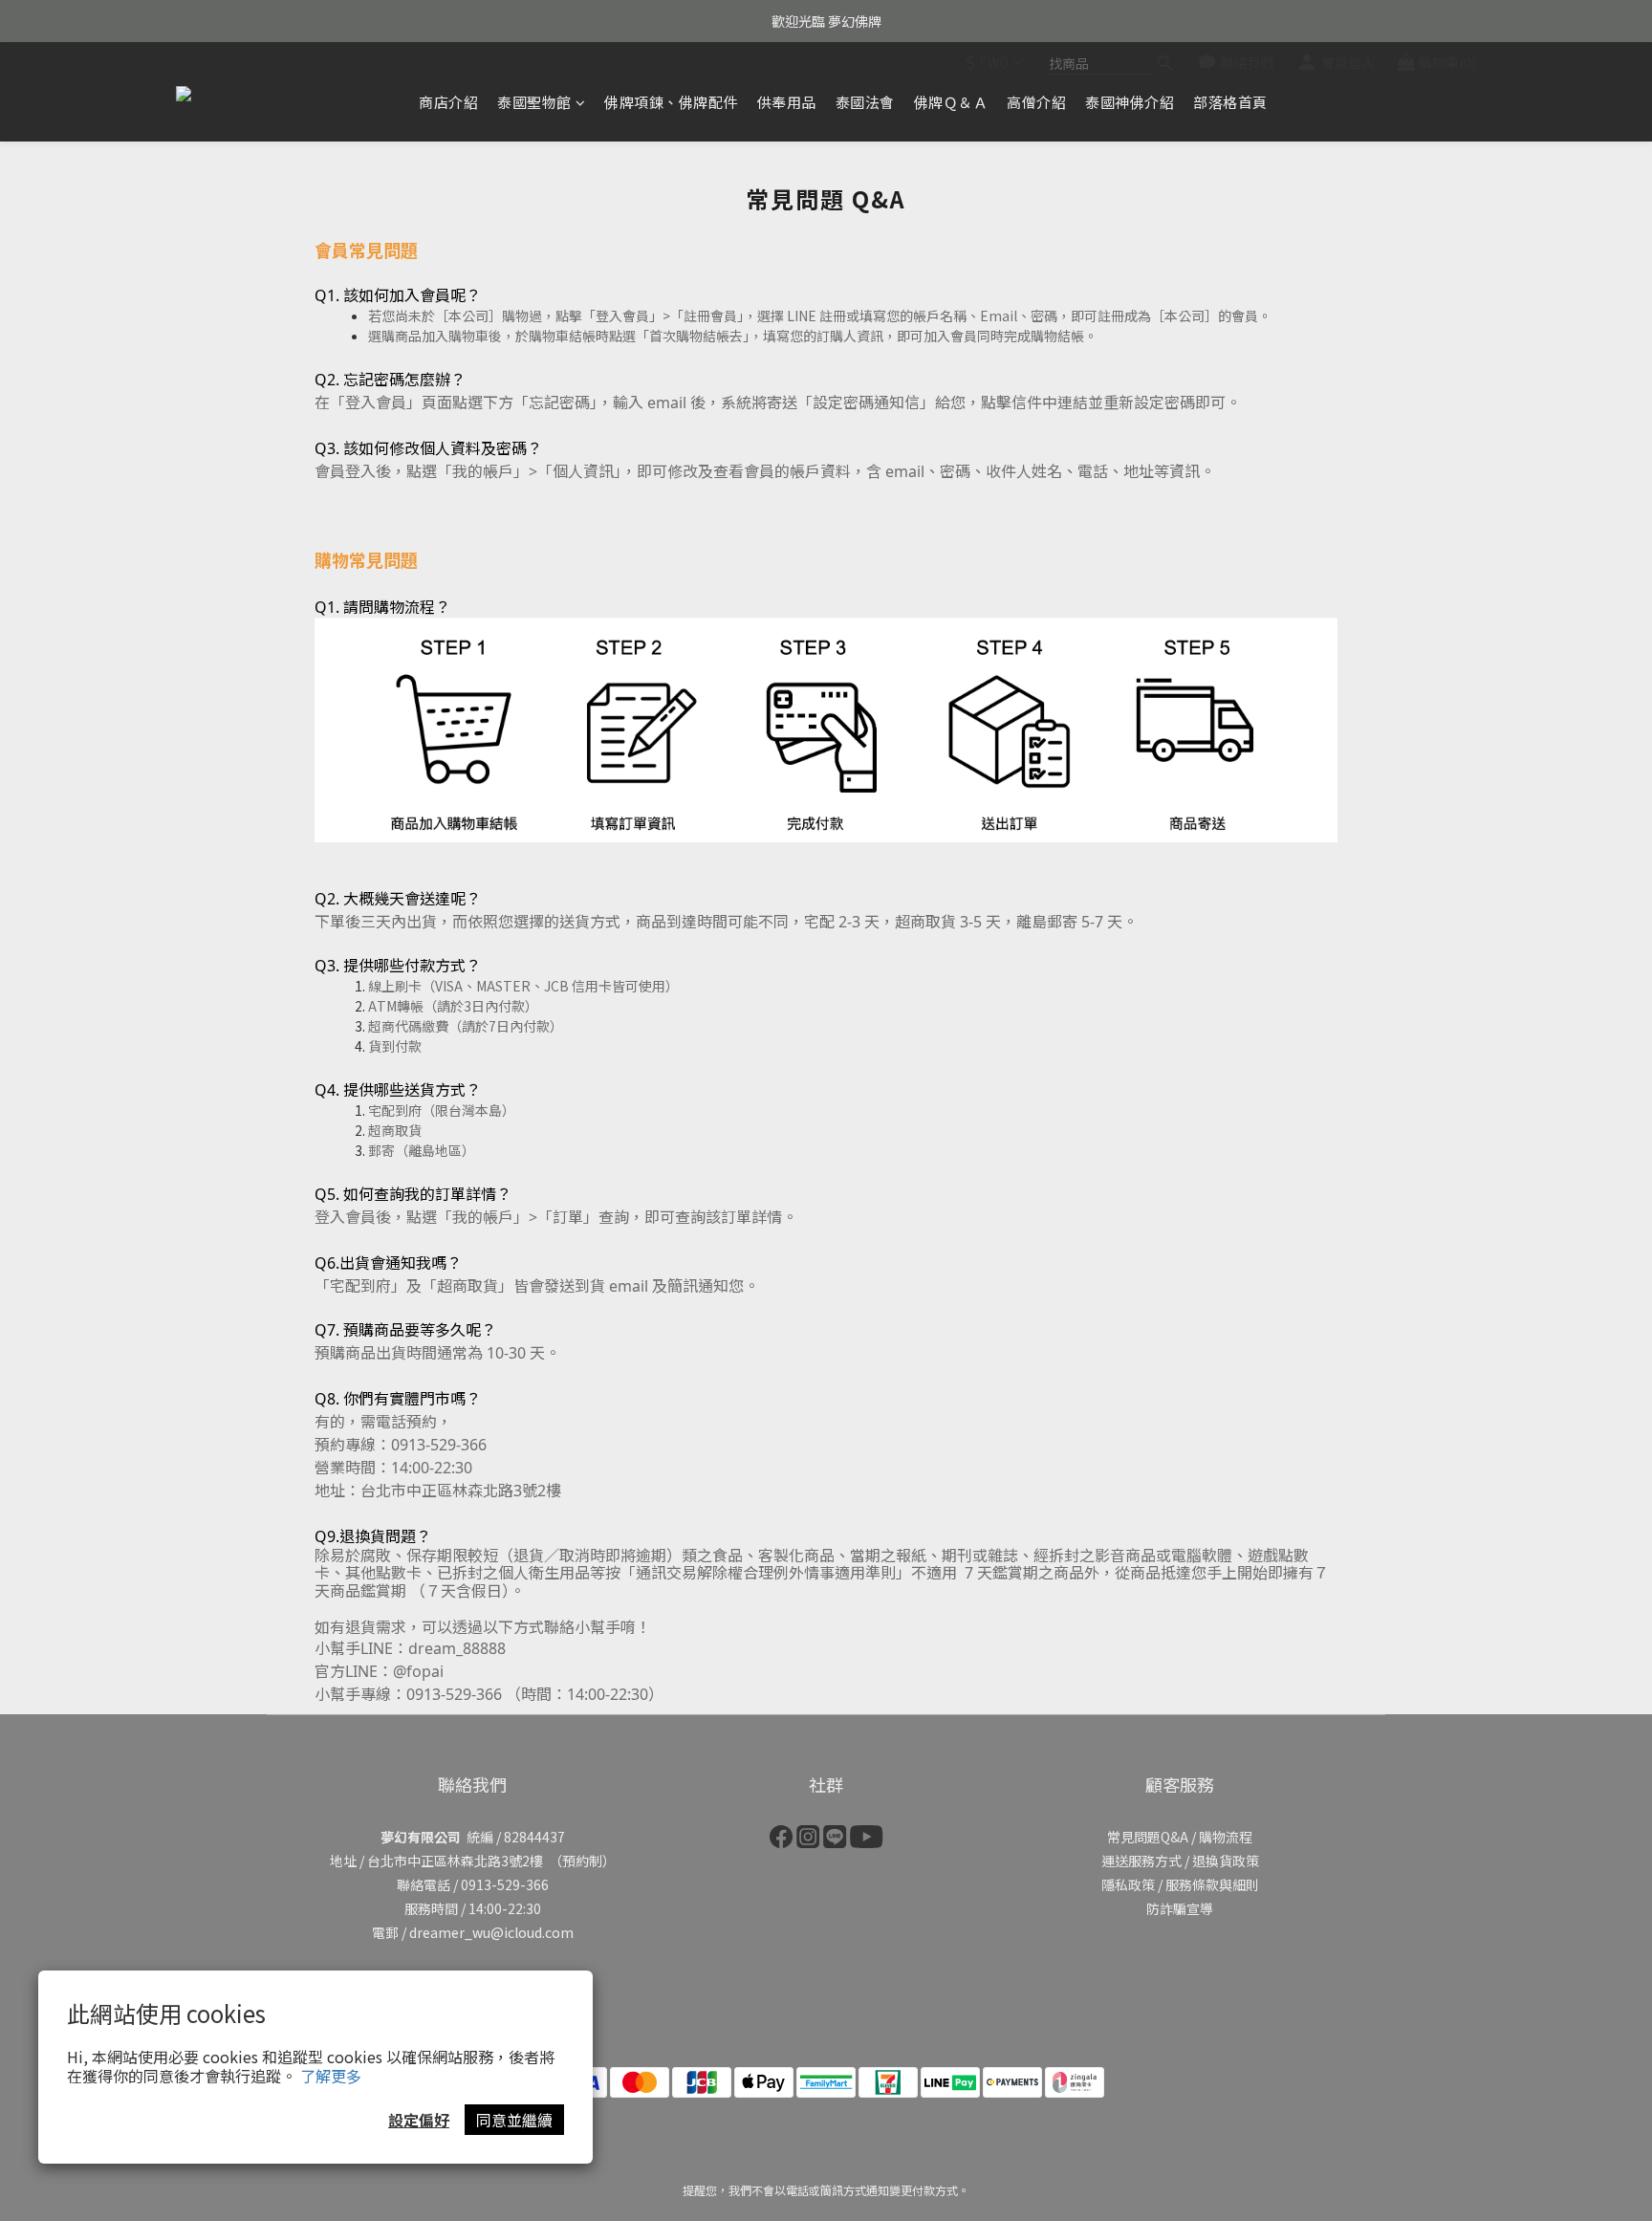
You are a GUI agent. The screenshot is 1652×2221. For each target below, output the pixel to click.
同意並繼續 (514, 2120)
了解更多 (331, 2076)
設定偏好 (419, 2120)
